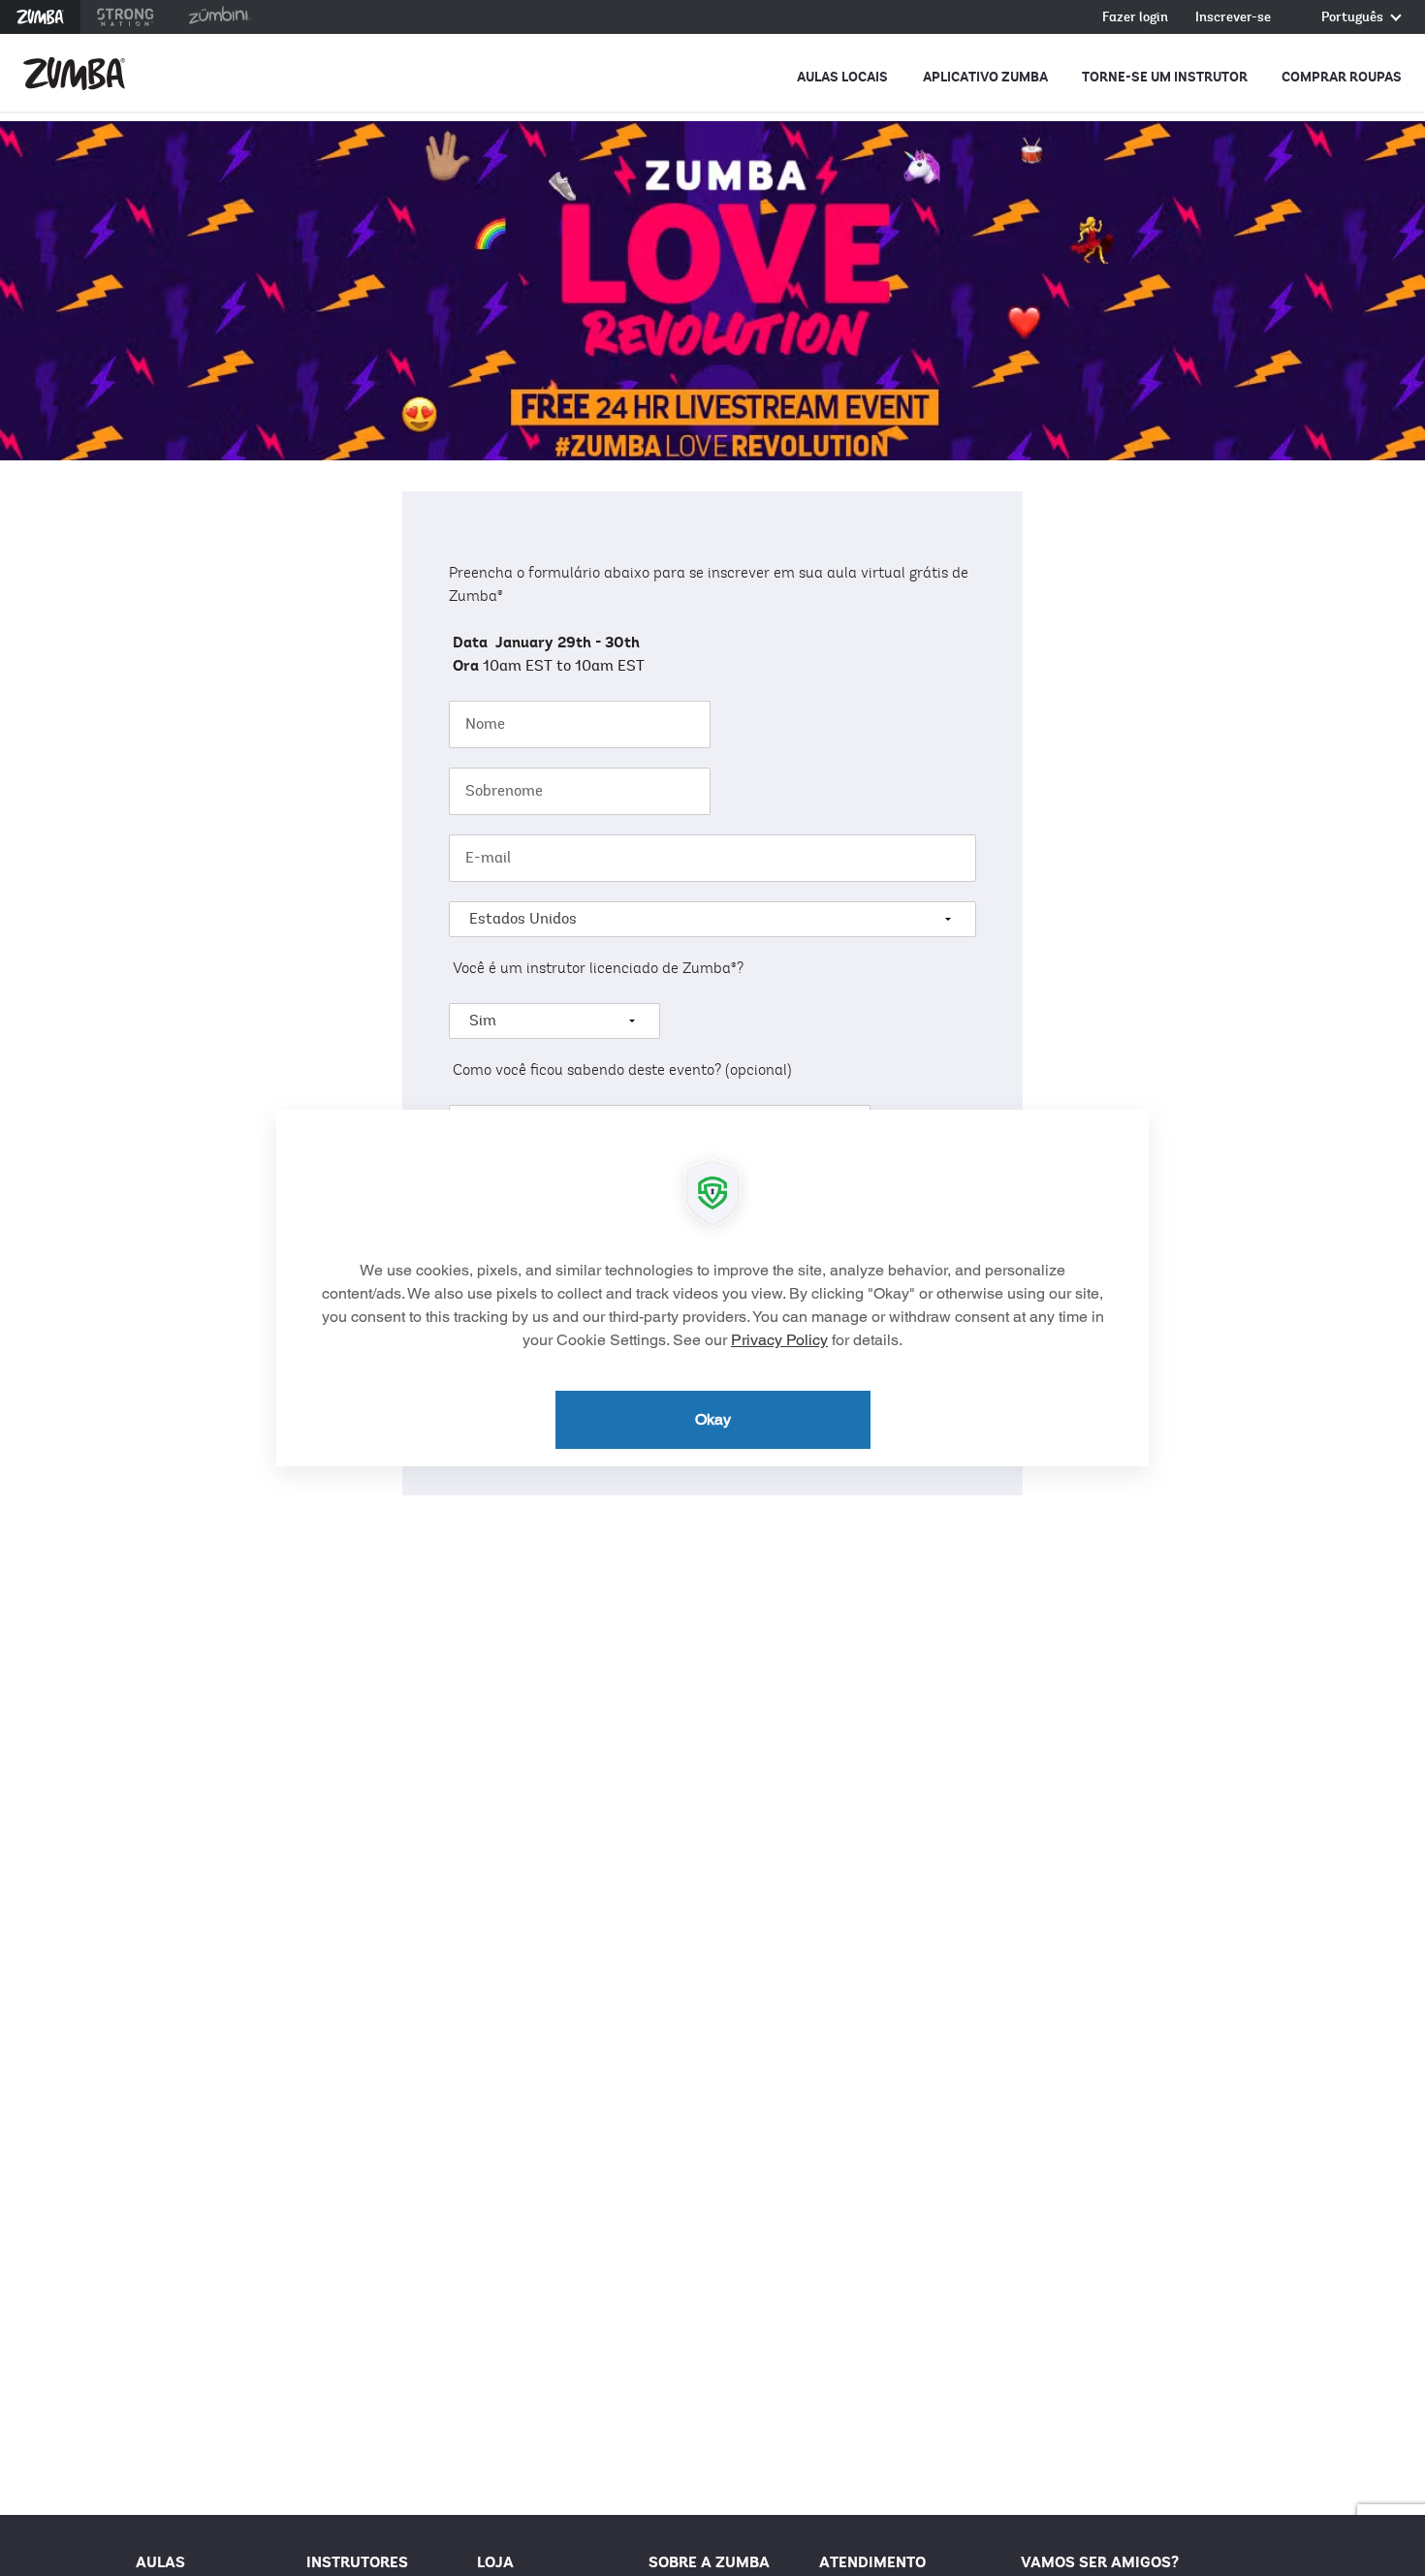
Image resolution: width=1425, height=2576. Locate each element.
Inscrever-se (1233, 18)
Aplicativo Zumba (985, 77)
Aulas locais (842, 77)
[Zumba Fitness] (74, 74)
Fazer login (1135, 18)
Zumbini (219, 17)
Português (1354, 18)
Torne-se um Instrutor (1165, 77)
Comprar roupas (1342, 77)
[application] (712, 1288)
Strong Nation (126, 17)
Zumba (40, 17)
